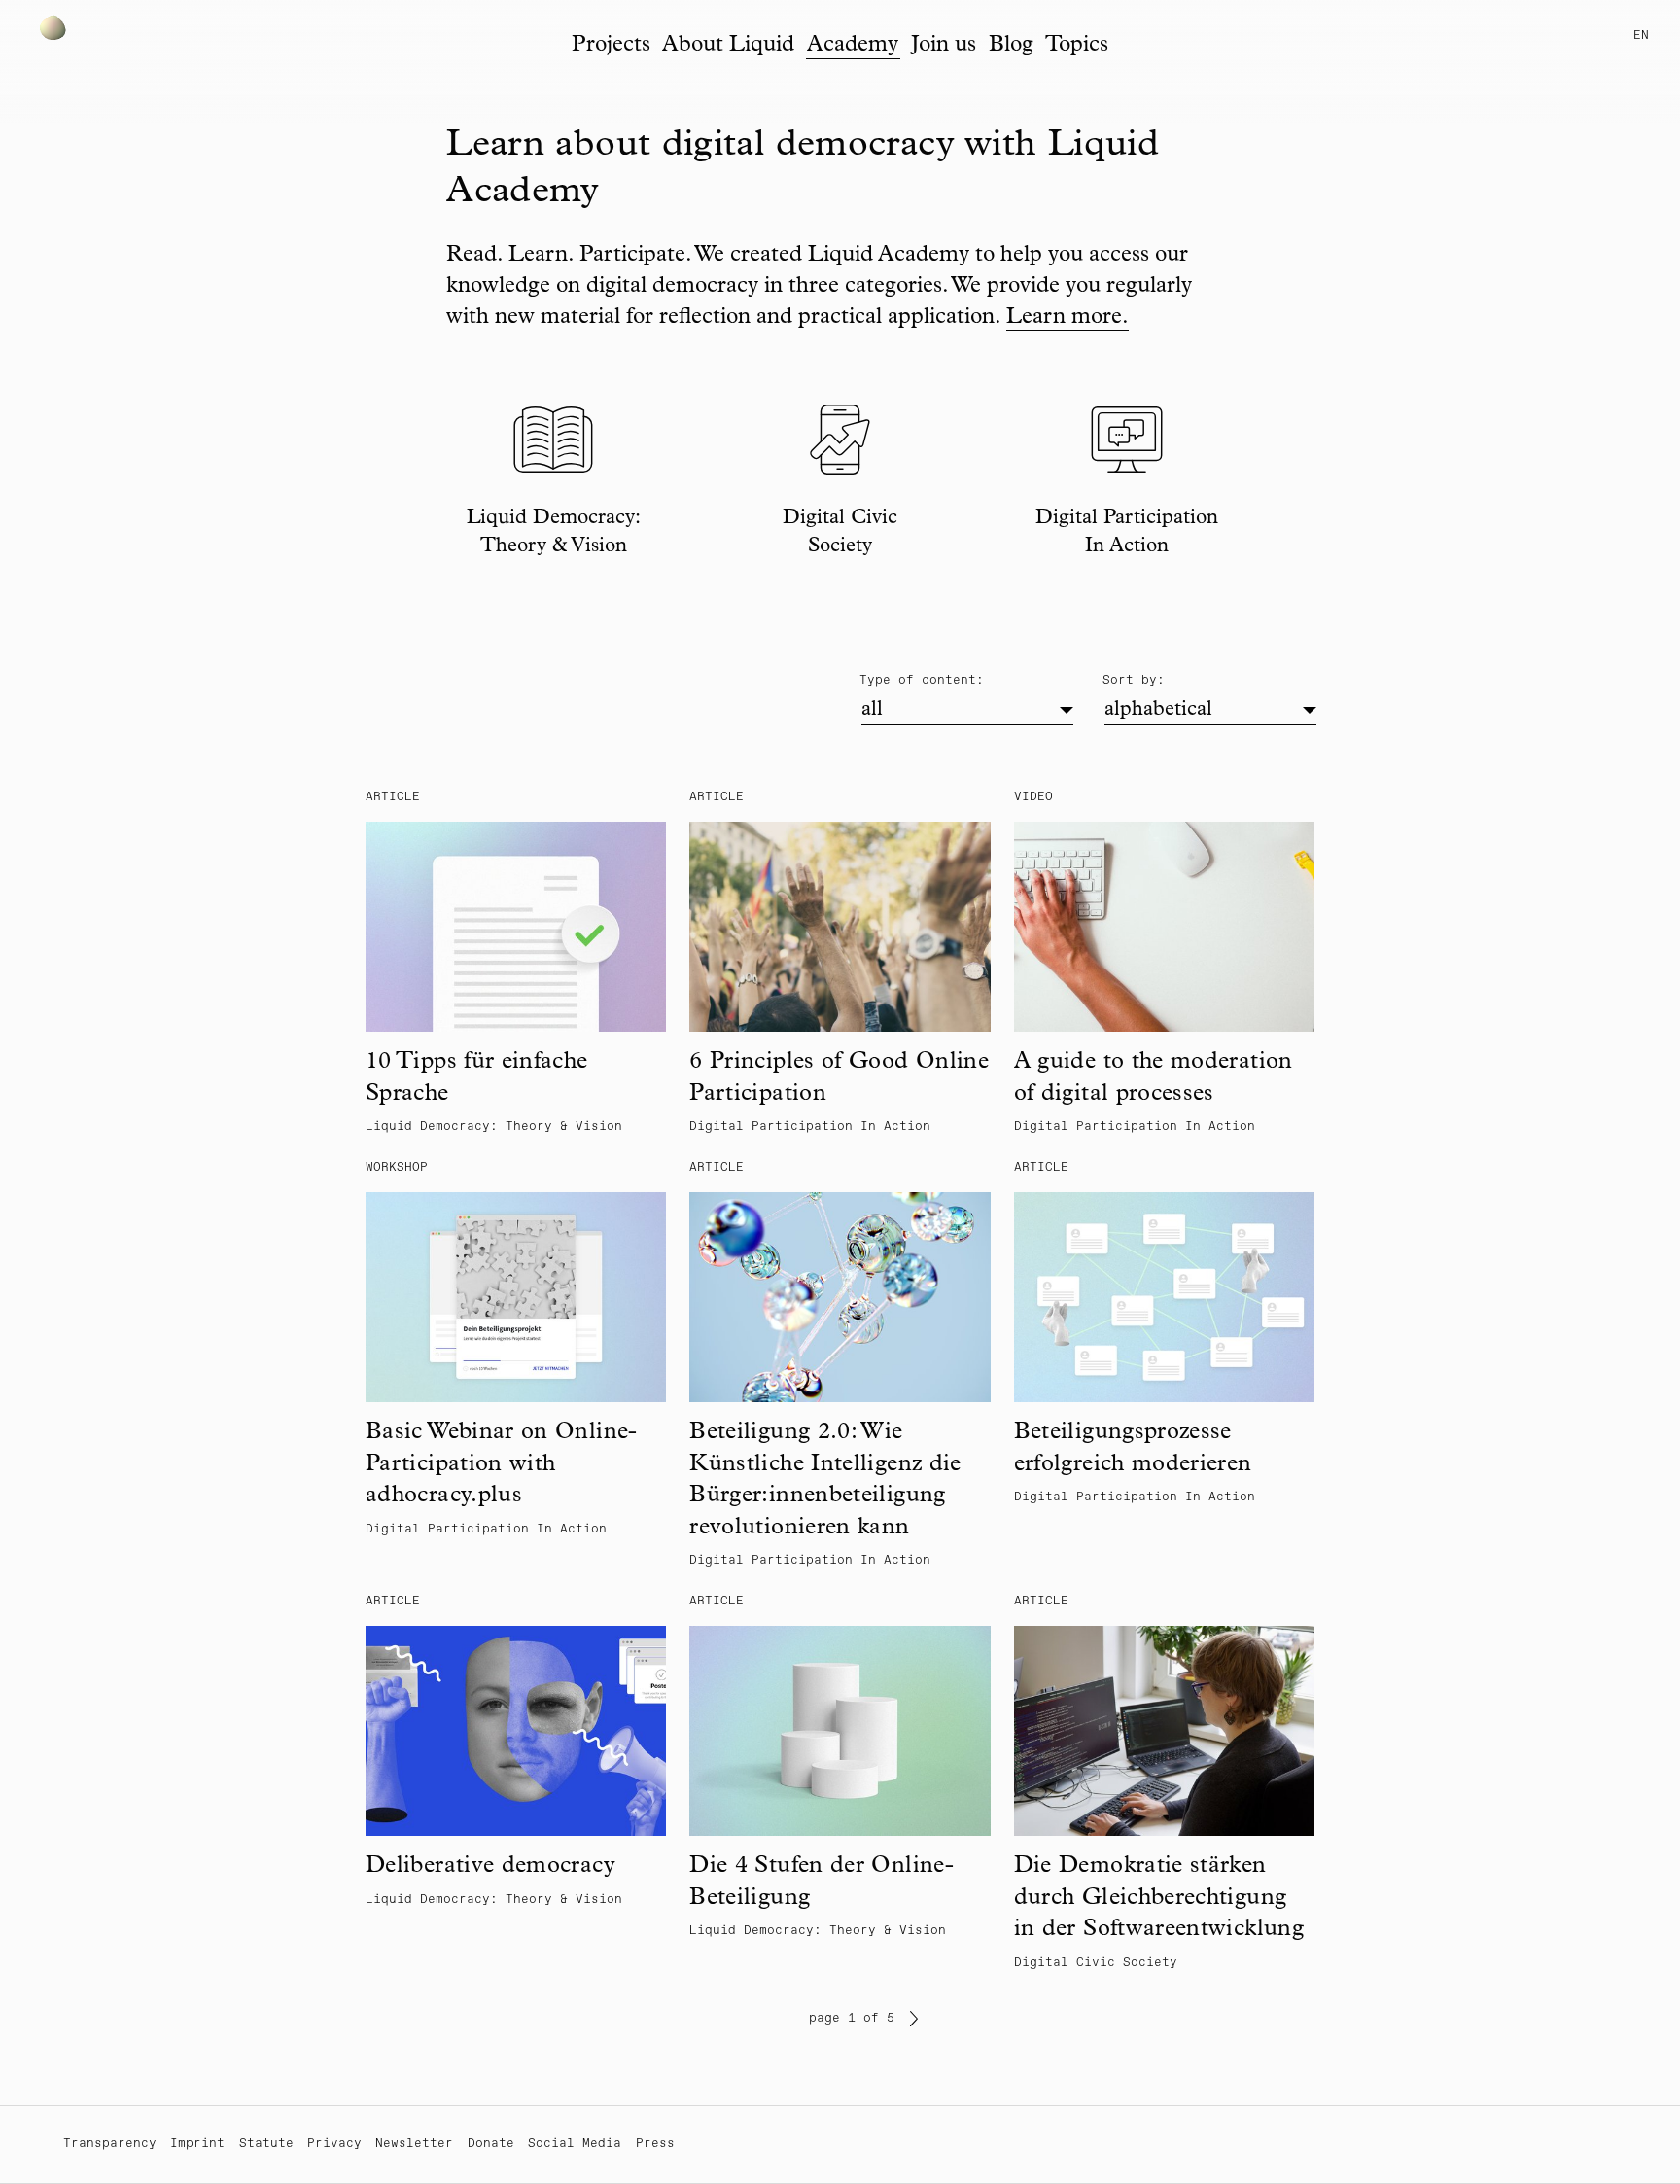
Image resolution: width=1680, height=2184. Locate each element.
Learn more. (1067, 318)
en (1641, 35)
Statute (266, 2144)
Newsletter (414, 2144)
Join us (944, 46)
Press (655, 2144)
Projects (611, 46)
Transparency (110, 2144)
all (872, 710)
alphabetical (1158, 710)
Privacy (334, 2144)
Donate (491, 2144)
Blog (1011, 46)
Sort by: (1134, 680)
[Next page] (914, 2018)
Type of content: (922, 680)
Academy (853, 46)
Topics (1077, 46)
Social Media (575, 2144)
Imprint (197, 2144)
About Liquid (728, 46)
